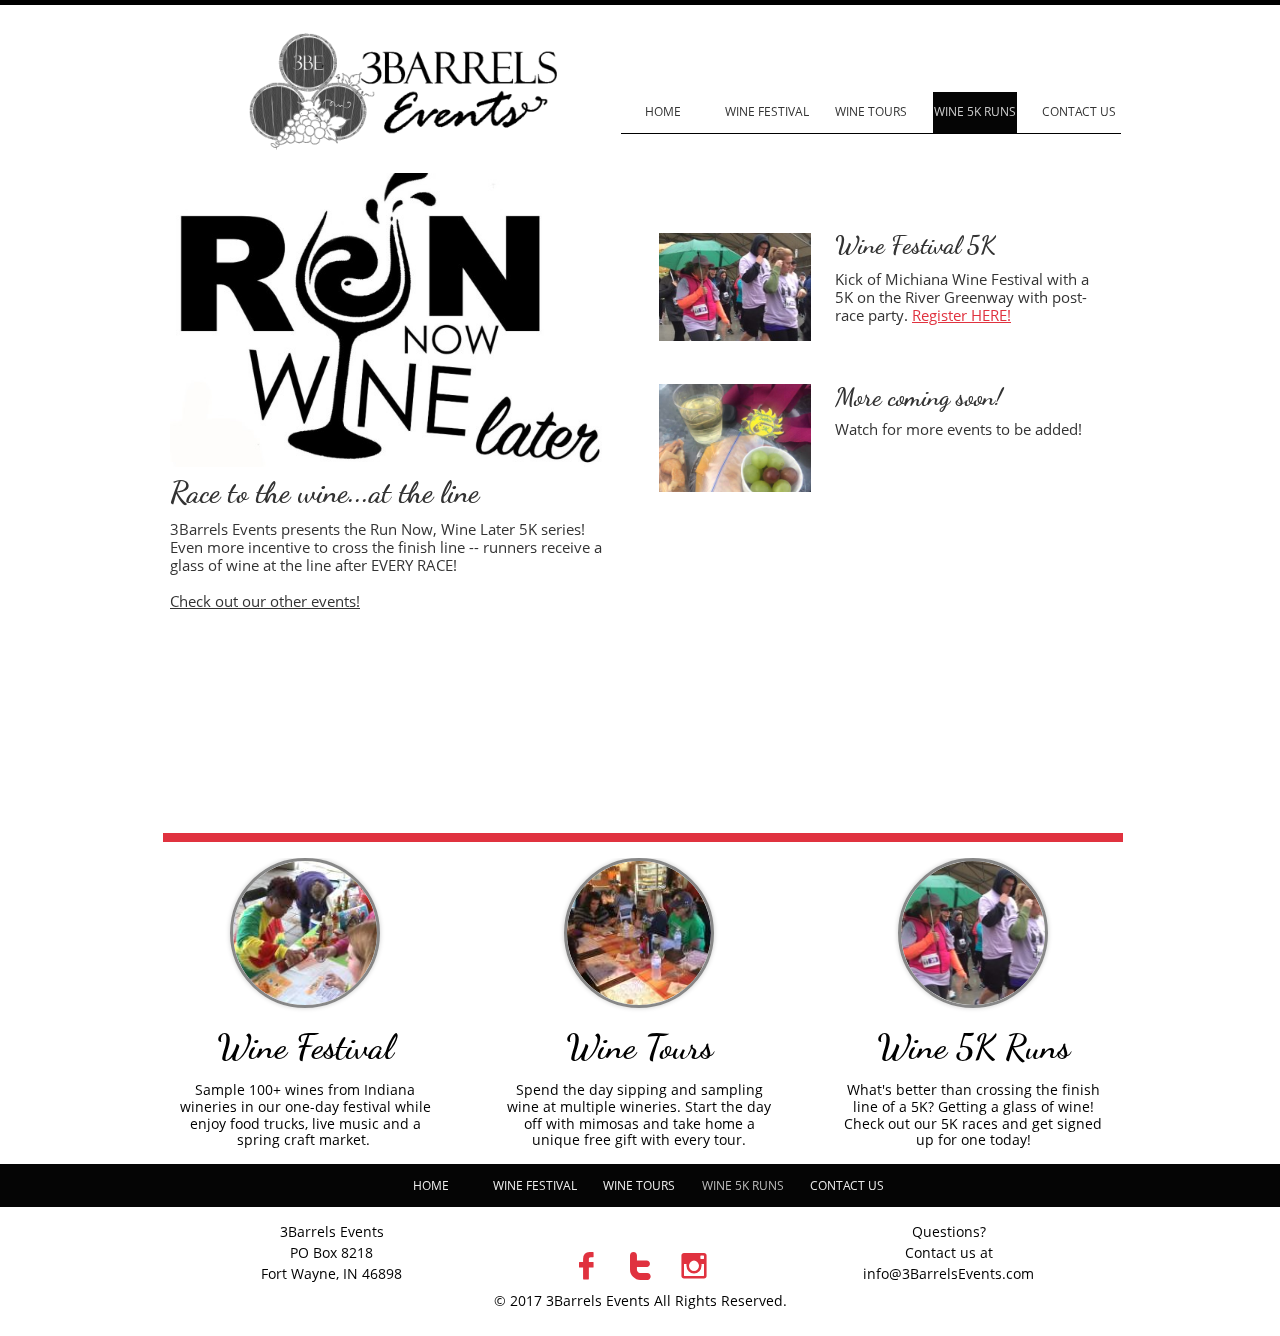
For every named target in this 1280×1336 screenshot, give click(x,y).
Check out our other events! (265, 601)
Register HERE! (961, 315)
